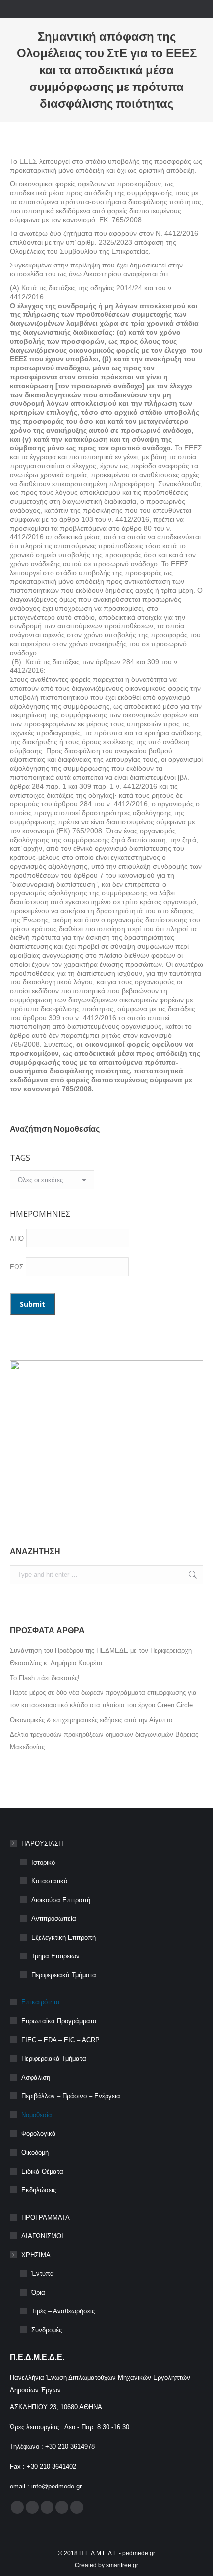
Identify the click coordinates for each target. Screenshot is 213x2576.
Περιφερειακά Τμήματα (64, 1975)
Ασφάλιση (36, 2077)
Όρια (38, 2292)
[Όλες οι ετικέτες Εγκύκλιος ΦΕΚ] (52, 1182)
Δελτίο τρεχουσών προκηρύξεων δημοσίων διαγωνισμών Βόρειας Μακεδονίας (104, 1741)
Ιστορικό (43, 1862)
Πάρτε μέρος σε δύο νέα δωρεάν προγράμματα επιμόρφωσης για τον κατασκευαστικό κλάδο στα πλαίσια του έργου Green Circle (103, 1699)
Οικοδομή (35, 2153)
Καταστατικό (49, 1881)
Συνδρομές (47, 2330)
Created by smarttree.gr (106, 2565)
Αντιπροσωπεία (54, 1919)
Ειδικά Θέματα (42, 2171)
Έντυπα (43, 2274)
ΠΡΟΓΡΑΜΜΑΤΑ (46, 2217)
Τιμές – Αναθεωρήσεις (63, 2311)
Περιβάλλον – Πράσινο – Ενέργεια (71, 2096)
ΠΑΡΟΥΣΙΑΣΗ (42, 1843)
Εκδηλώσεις (39, 2190)
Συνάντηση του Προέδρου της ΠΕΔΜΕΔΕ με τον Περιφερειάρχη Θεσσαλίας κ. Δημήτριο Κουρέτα (101, 1657)
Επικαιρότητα (41, 2002)
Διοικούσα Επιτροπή (61, 1900)
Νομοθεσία (37, 2115)
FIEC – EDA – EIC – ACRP (60, 2040)
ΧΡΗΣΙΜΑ (36, 2255)
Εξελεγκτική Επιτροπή (63, 1937)
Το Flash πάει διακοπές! (45, 1678)
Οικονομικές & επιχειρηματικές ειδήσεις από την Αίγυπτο (91, 1720)
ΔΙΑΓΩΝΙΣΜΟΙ (42, 2236)
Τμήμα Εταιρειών (55, 1956)
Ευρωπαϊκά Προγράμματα (59, 2021)
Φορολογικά (39, 2134)
